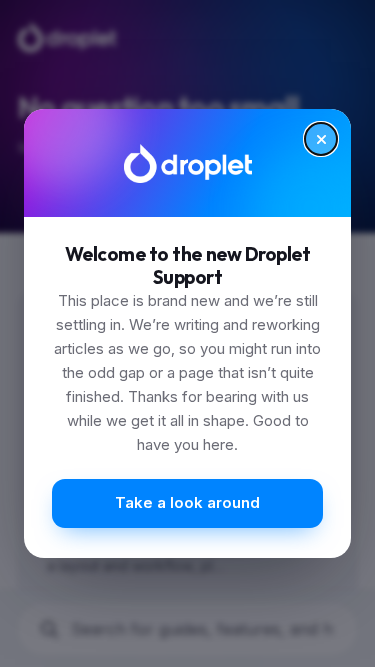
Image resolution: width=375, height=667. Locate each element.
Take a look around (187, 502)
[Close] (321, 139)
